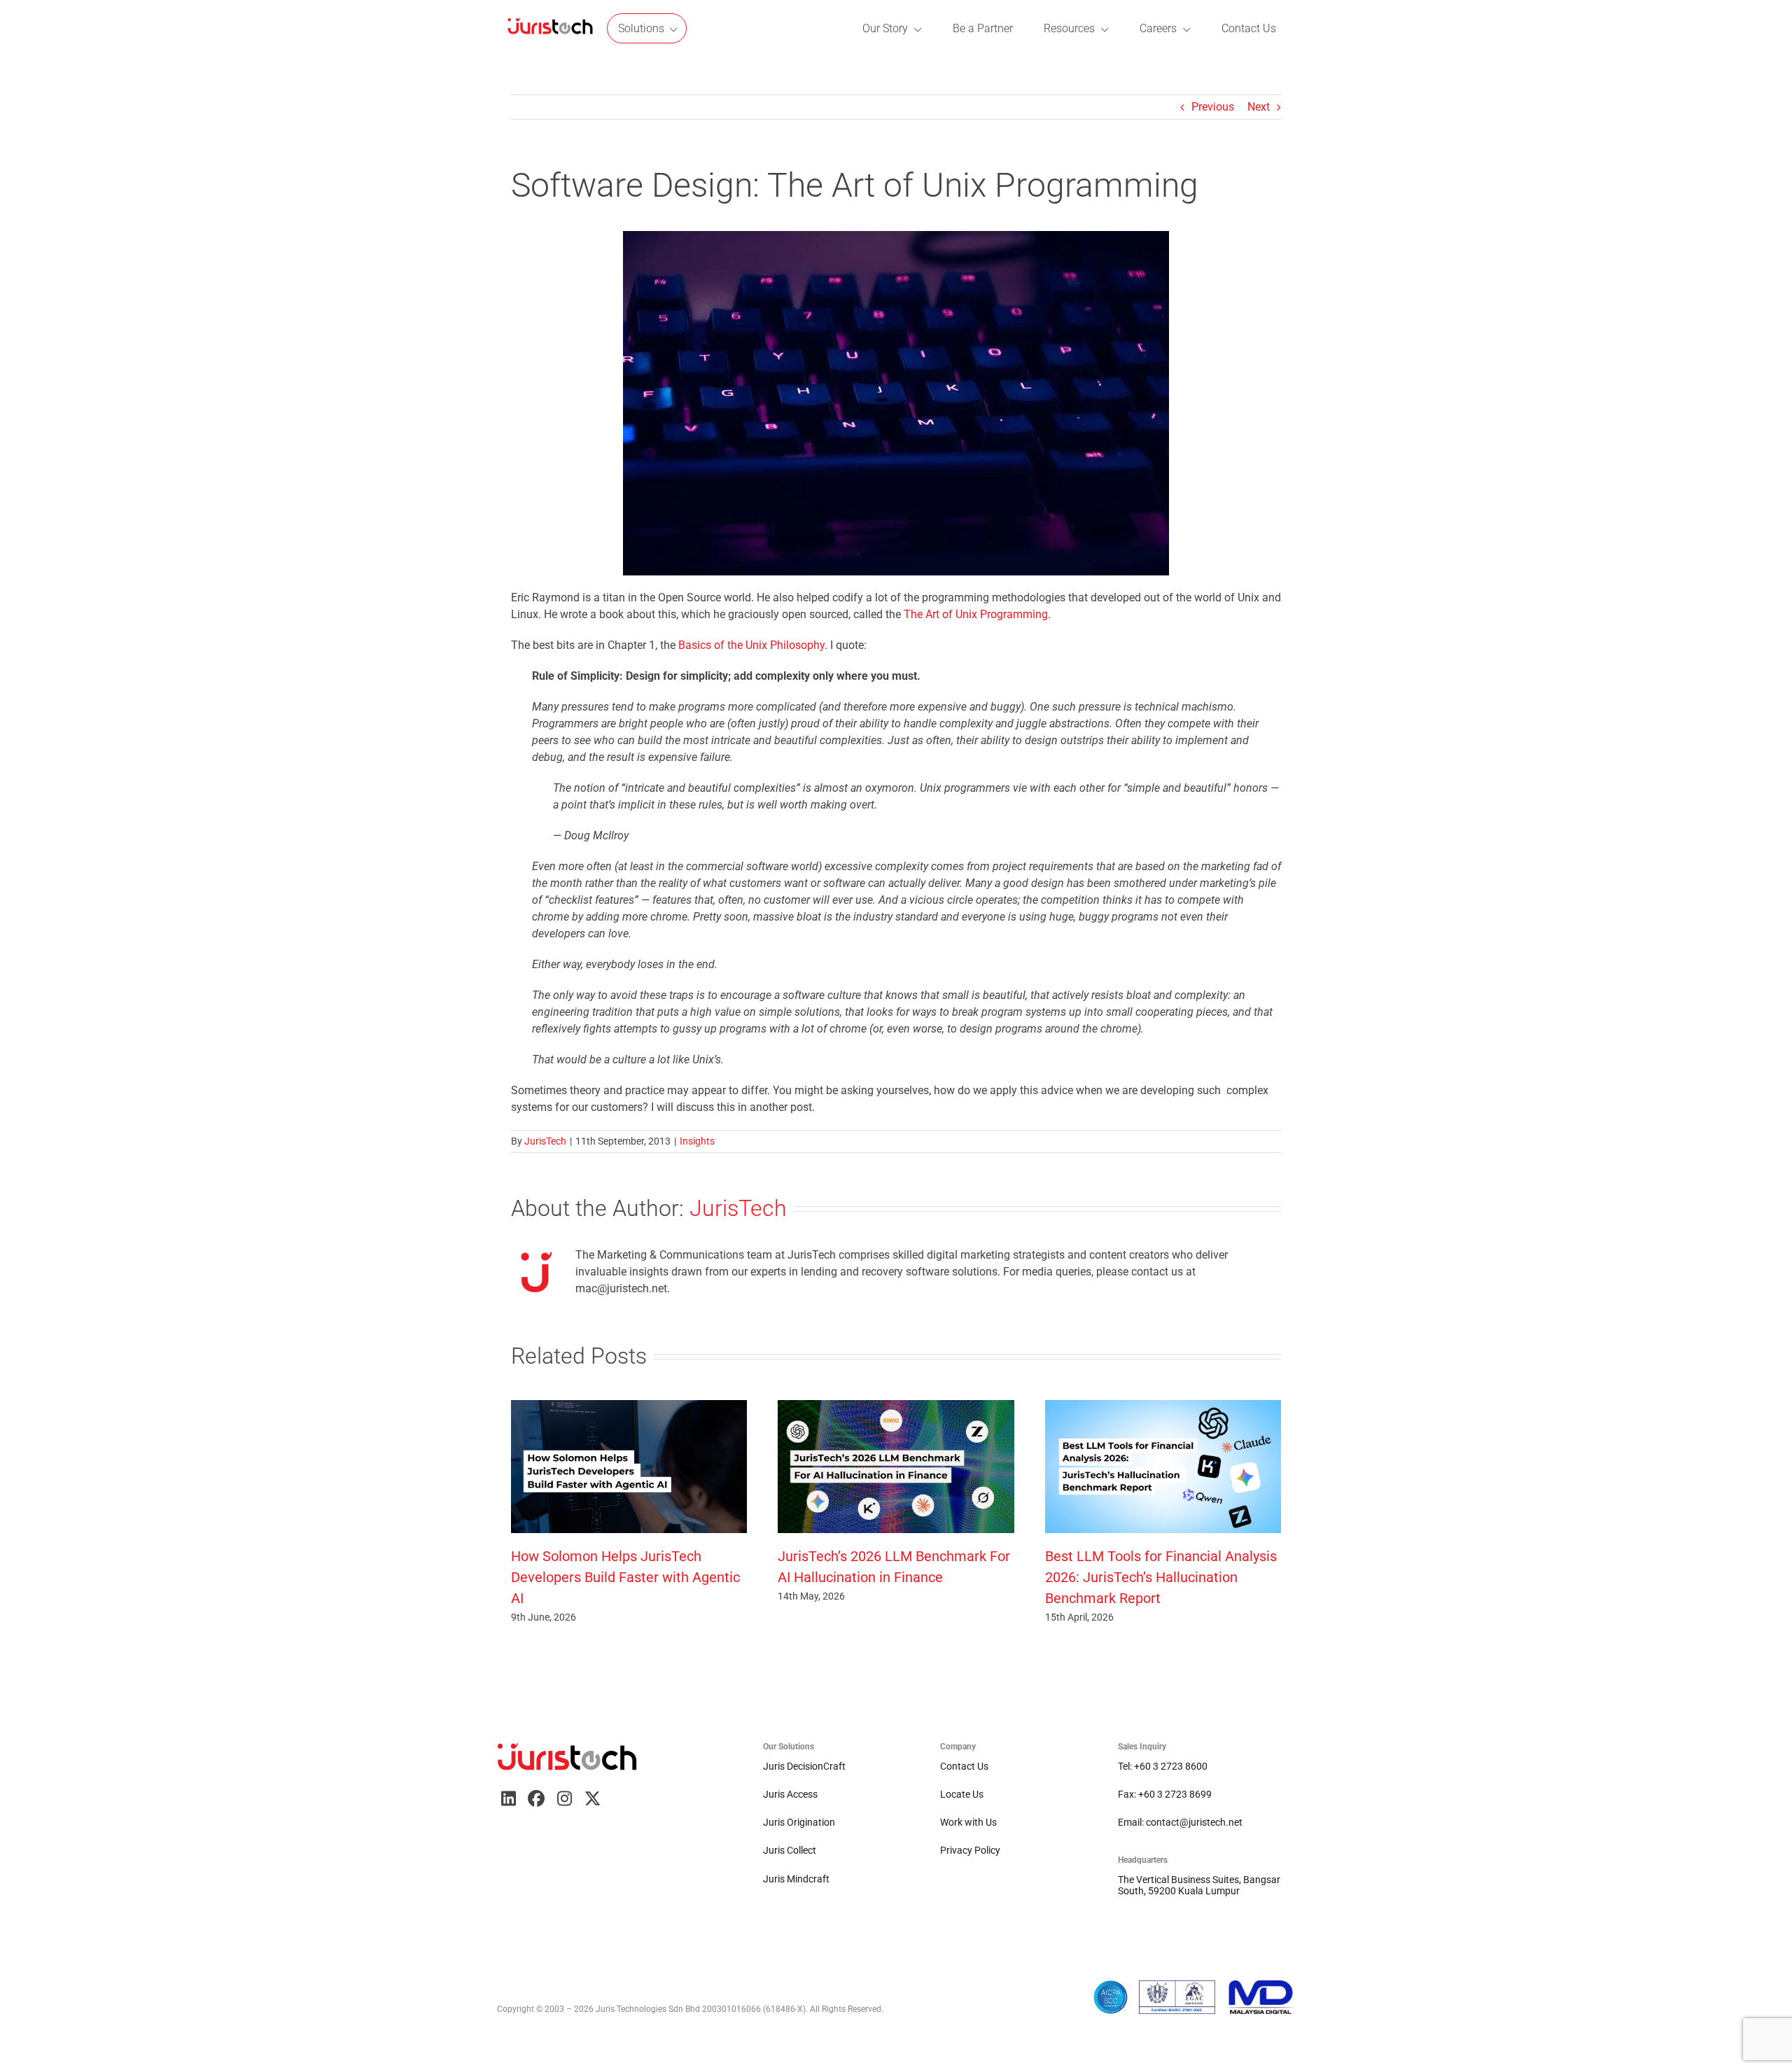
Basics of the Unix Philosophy (751, 645)
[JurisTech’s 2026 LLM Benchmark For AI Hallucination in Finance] (896, 1407)
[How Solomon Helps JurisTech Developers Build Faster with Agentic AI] (629, 1407)
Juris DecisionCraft (804, 1766)
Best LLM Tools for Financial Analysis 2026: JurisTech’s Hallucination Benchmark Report (1161, 1577)
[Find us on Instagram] (564, 1798)
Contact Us (964, 1766)
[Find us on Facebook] (536, 1798)
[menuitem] (550, 28)
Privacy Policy (970, 1850)
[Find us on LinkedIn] (508, 1798)
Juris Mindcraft (796, 1879)
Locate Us (962, 1794)
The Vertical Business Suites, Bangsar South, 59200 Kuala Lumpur (1199, 1885)
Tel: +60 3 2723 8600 (1163, 1766)
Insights (697, 1141)
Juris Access (790, 1794)
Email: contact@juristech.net (1180, 1822)
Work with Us (968, 1822)
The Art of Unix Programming (976, 614)
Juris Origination (799, 1822)
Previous (1213, 107)
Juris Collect (790, 1850)
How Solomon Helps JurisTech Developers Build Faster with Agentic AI (625, 1577)
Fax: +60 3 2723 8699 (1165, 1794)
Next (1259, 107)
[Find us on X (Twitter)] (592, 1798)
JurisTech (545, 1141)
